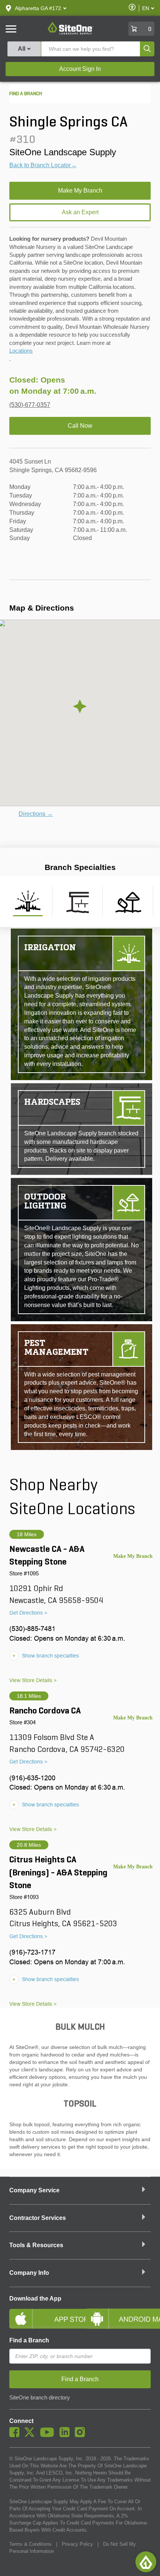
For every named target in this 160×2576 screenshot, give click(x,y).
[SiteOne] (71, 33)
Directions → (36, 814)
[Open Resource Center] (146, 2562)
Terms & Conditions (31, 2544)
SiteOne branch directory (40, 2398)
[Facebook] (16, 2435)
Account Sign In (80, 69)
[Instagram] (82, 2435)
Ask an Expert (80, 212)
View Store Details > (33, 1680)
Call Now (80, 426)
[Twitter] (31, 2435)
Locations (21, 351)
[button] (38, 8)
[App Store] (42, 2313)
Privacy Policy (77, 2544)
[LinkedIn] (66, 2435)
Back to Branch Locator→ (43, 165)
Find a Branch (29, 2340)
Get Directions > (28, 1613)
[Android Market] (118, 2313)
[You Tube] (49, 2435)
